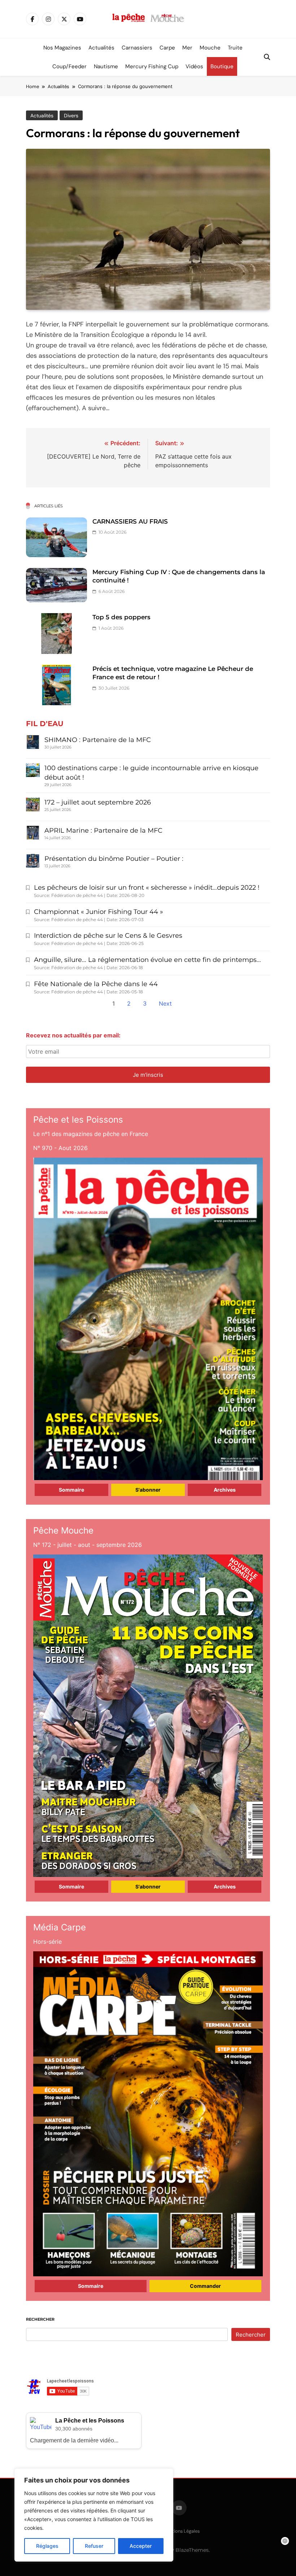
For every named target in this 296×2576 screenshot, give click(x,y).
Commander (205, 2286)
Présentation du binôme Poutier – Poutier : (114, 859)
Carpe (167, 48)
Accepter (141, 2546)
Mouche (210, 48)
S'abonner (148, 1490)
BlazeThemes (192, 2550)
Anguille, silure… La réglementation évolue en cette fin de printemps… (147, 960)
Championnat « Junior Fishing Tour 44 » (99, 912)
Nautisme (106, 66)
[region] (94, 2515)
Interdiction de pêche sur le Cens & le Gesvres (108, 936)
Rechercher (40, 2319)
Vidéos (194, 66)
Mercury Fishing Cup (152, 66)
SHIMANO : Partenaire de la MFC (98, 740)
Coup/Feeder (69, 66)
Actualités (101, 48)
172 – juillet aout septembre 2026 (98, 802)
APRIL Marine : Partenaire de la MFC (103, 831)
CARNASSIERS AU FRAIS (130, 521)
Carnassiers (137, 48)
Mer (187, 48)
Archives (225, 1490)
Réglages (47, 2546)
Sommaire (71, 1490)
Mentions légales (181, 2531)
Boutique (222, 66)
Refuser (94, 2546)
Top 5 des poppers (121, 617)
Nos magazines (62, 48)
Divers (71, 116)
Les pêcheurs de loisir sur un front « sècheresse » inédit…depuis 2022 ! (147, 888)
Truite (235, 48)
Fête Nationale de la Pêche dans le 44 (96, 984)
